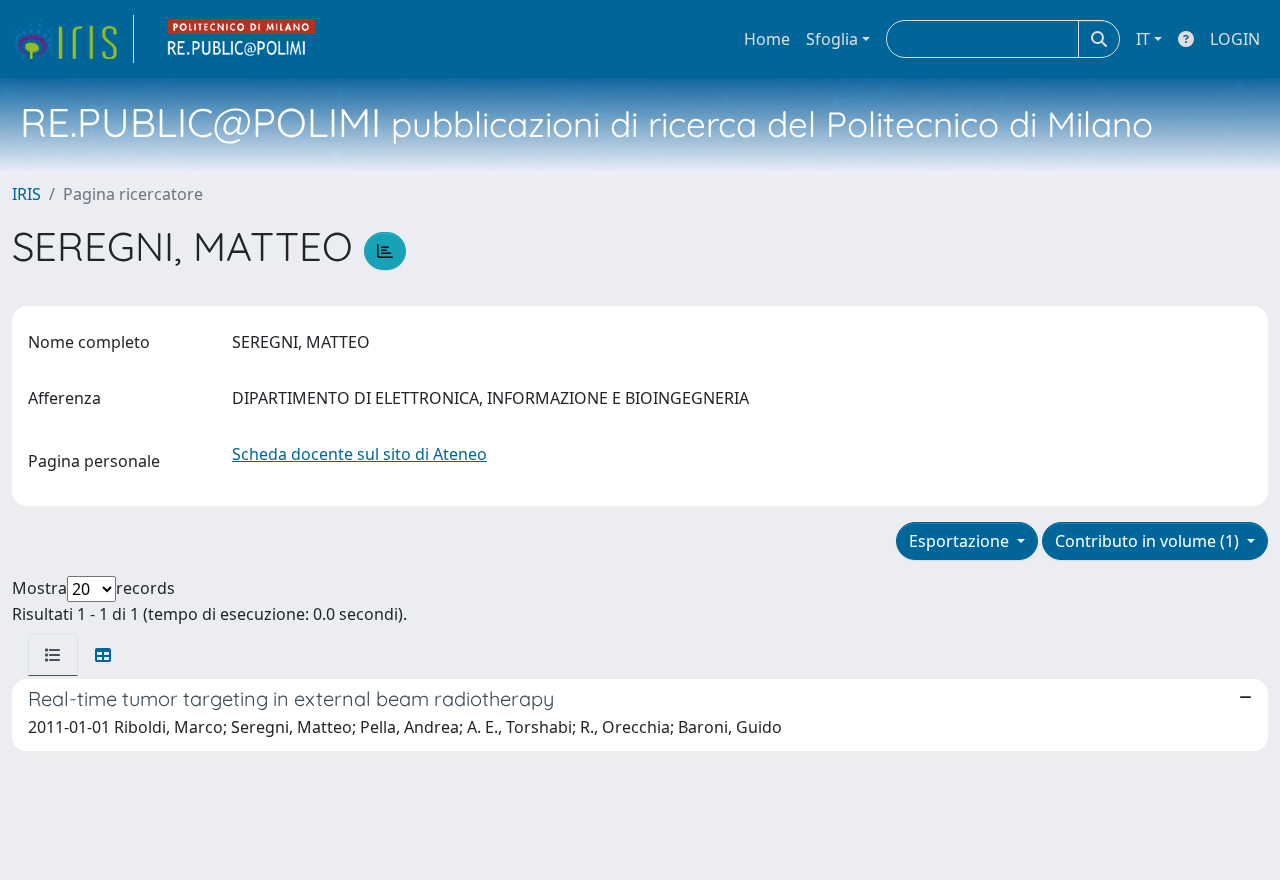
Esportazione (961, 541)
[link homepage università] (242, 39)
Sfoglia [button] (832, 39)
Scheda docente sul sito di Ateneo (359, 454)
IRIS (26, 194)
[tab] (53, 655)
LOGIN (1235, 39)
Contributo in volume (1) (1149, 541)
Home (767, 39)
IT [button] (1143, 39)
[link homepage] (73, 39)
